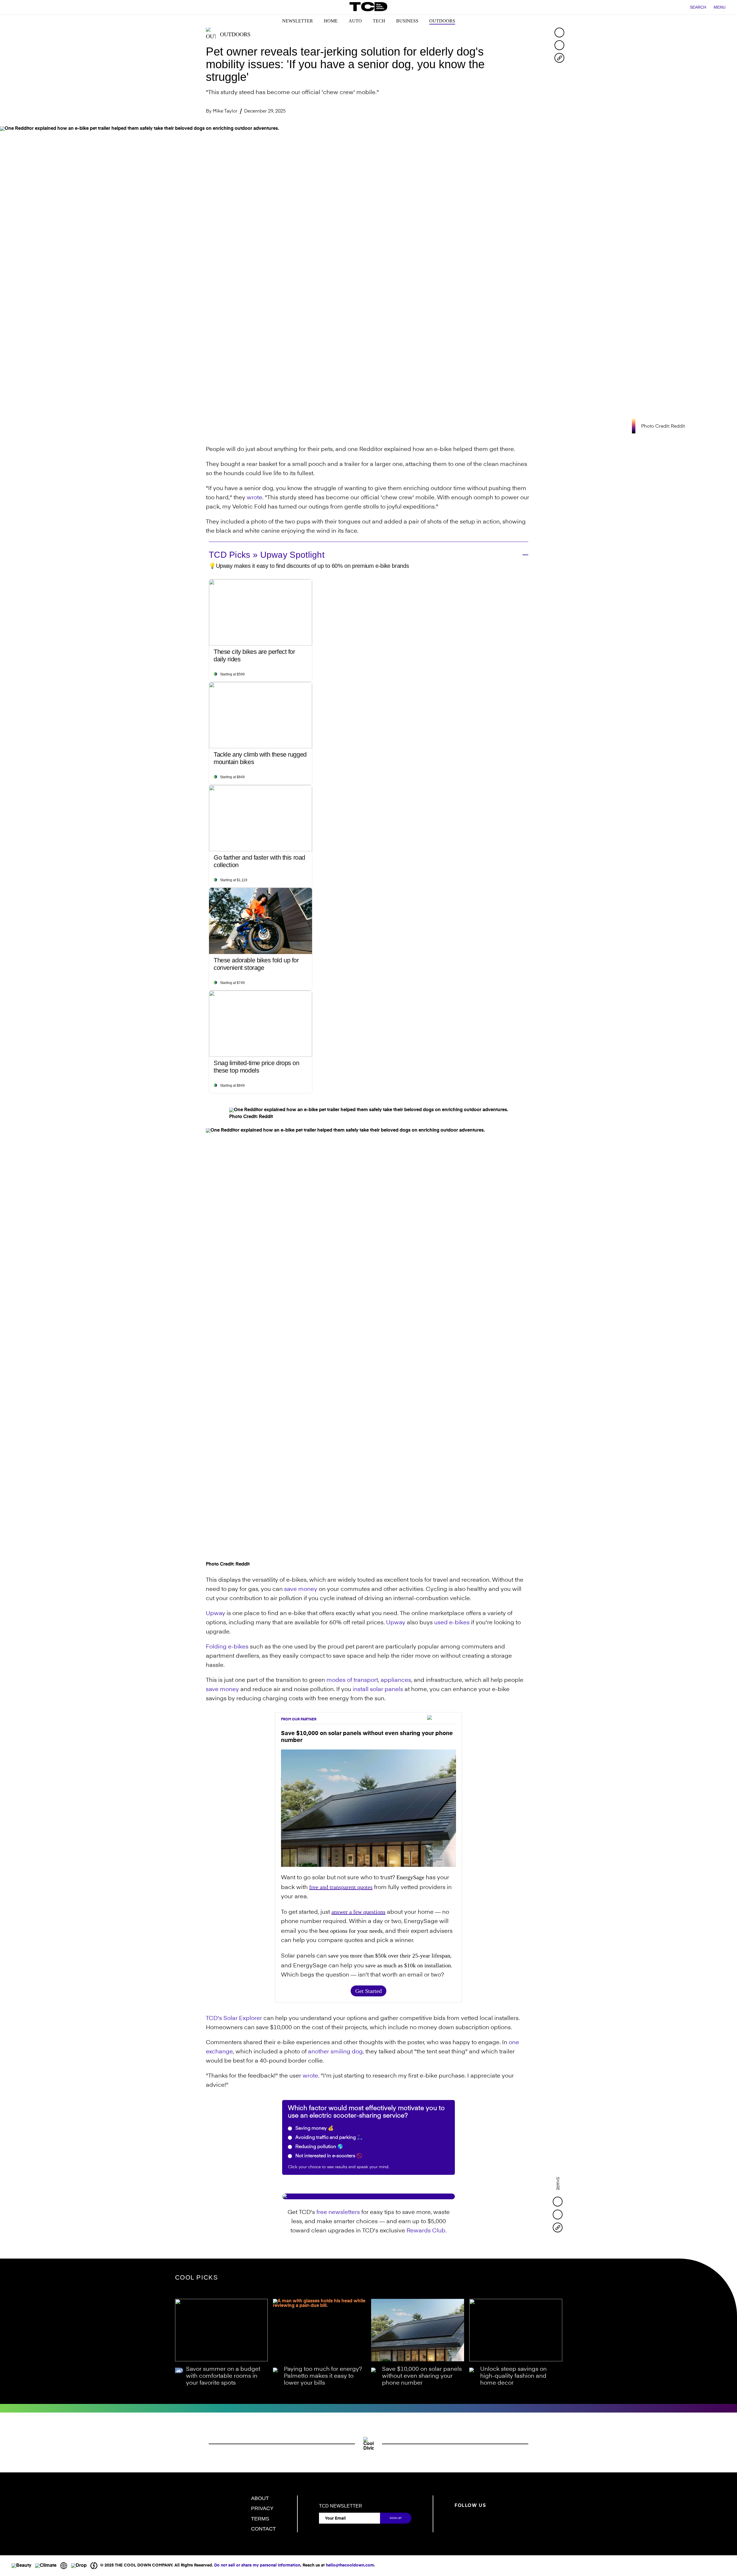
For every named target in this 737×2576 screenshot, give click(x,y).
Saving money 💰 (314, 2128)
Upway (215, 1614)
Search (698, 7)
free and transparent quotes (341, 1887)
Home (331, 21)
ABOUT (260, 2498)
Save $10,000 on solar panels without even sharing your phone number (422, 2376)
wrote (254, 498)
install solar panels (378, 1690)
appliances (396, 1680)
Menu (720, 7)
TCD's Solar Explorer (234, 2019)
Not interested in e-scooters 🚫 (328, 2156)
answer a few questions (358, 1912)
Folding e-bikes (227, 1647)
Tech (379, 21)
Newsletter (298, 21)
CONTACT (263, 2529)
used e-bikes (452, 1623)
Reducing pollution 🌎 (319, 2147)
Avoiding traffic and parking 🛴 (328, 2138)
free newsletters (338, 2213)
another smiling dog (335, 2052)
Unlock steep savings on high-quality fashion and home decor (513, 2376)
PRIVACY (262, 2508)
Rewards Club (426, 2231)
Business (407, 21)
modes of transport (352, 1680)
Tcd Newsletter (341, 2506)
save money (301, 1589)
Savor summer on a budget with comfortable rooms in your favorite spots (223, 2376)
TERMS (260, 2519)
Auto (355, 21)
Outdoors (442, 21)
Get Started (368, 1991)
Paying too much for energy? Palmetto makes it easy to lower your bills (323, 2376)
